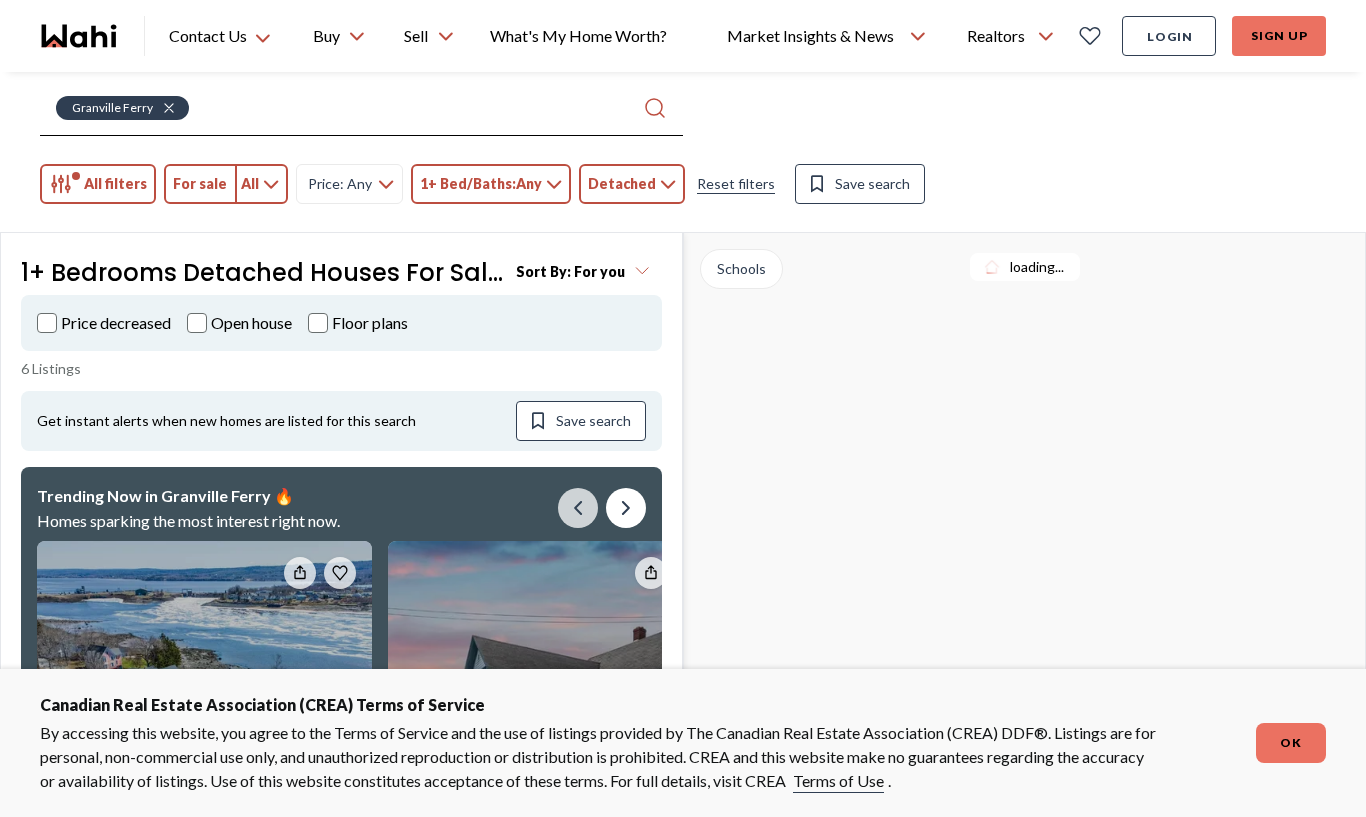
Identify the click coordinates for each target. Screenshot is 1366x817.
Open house (251, 322)
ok (1291, 742)
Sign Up (1279, 35)
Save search (872, 183)
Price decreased (116, 322)
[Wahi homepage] (80, 36)
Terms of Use (838, 780)
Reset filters (736, 183)
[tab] (98, 184)
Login (1170, 36)
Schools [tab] (741, 268)
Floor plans (370, 322)
